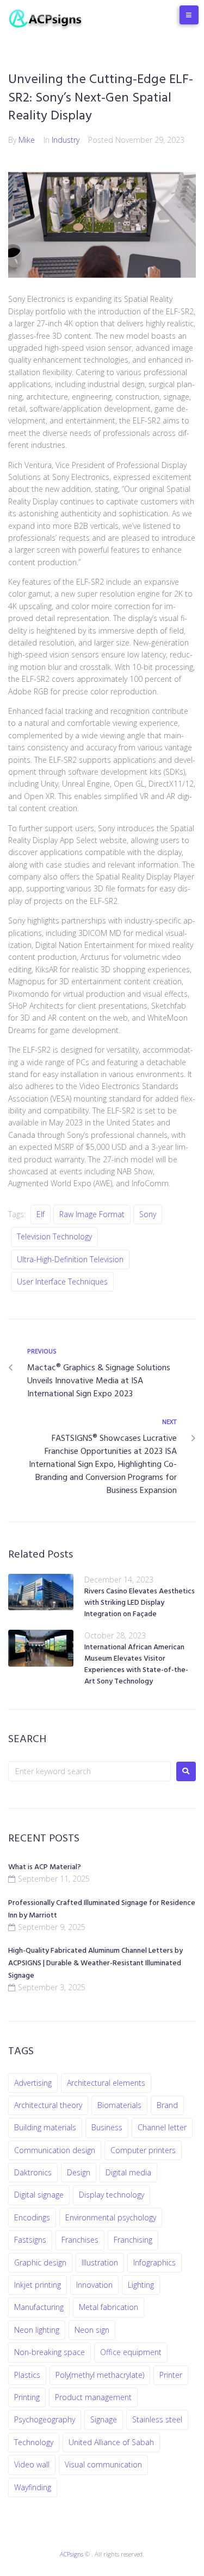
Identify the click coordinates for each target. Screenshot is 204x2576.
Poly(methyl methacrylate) (100, 2375)
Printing (27, 2397)
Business (107, 2127)
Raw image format (92, 1214)
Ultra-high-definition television (70, 1259)
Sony (148, 1214)
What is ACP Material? (45, 1867)
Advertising (33, 2083)
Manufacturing (39, 2307)
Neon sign (92, 2330)
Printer (171, 2375)
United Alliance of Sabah (111, 2442)
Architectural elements (106, 2083)
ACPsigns (72, 2554)
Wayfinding (33, 2487)
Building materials (45, 2127)
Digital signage (39, 2195)
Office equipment (131, 2352)
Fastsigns (30, 2240)
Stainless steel (157, 2419)
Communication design (55, 2150)
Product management (93, 2397)
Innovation (94, 2285)
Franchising (133, 2240)
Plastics (27, 2375)
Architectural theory (48, 2105)
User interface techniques (62, 1281)
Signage (104, 2419)
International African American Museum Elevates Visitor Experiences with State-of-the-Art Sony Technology (136, 1664)
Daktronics (33, 2172)
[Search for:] (89, 1771)
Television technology (54, 1236)
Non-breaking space (50, 2352)
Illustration (100, 2262)
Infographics (154, 2262)
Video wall (32, 2464)
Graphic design (40, 2262)
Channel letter (162, 2127)
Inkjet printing (38, 2285)
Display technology (112, 2195)
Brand (167, 2105)
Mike (27, 140)
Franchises (80, 2240)
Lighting (141, 2285)
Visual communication (103, 2464)
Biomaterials (119, 2105)
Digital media (128, 2172)
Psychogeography (45, 2419)
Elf (41, 1214)
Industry (66, 140)
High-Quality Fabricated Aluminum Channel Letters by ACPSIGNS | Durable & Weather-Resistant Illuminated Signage (95, 1963)
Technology (34, 2442)
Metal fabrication (109, 2307)
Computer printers (143, 2150)
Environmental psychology (111, 2217)
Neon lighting (37, 2330)
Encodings (32, 2217)
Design (79, 2172)
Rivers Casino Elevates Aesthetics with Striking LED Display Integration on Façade (140, 1603)
